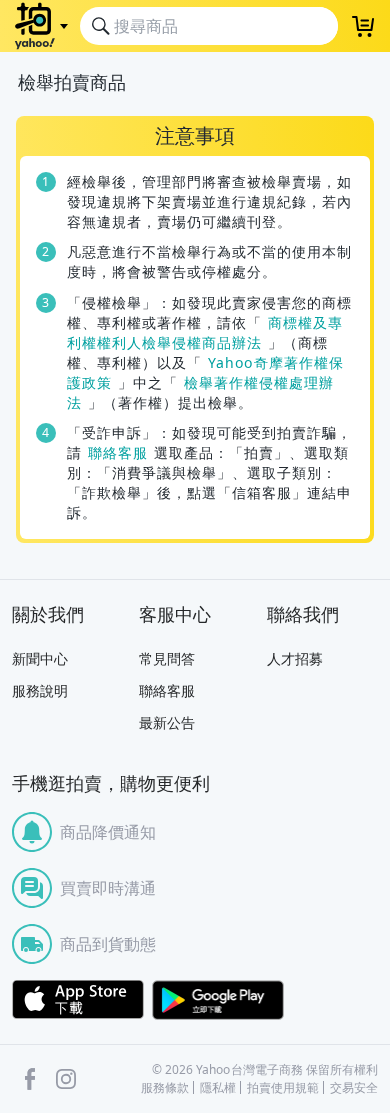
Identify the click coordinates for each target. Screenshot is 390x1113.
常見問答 (167, 658)
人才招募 (295, 658)
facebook (30, 1079)
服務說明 (40, 690)
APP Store (78, 1000)
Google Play (218, 1000)
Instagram (66, 1079)
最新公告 (167, 722)
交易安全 (354, 1088)
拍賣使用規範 (283, 1088)
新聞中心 (40, 658)
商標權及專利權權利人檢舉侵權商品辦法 (205, 332)
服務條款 (165, 1088)
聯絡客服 (118, 452)
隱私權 (218, 1088)
